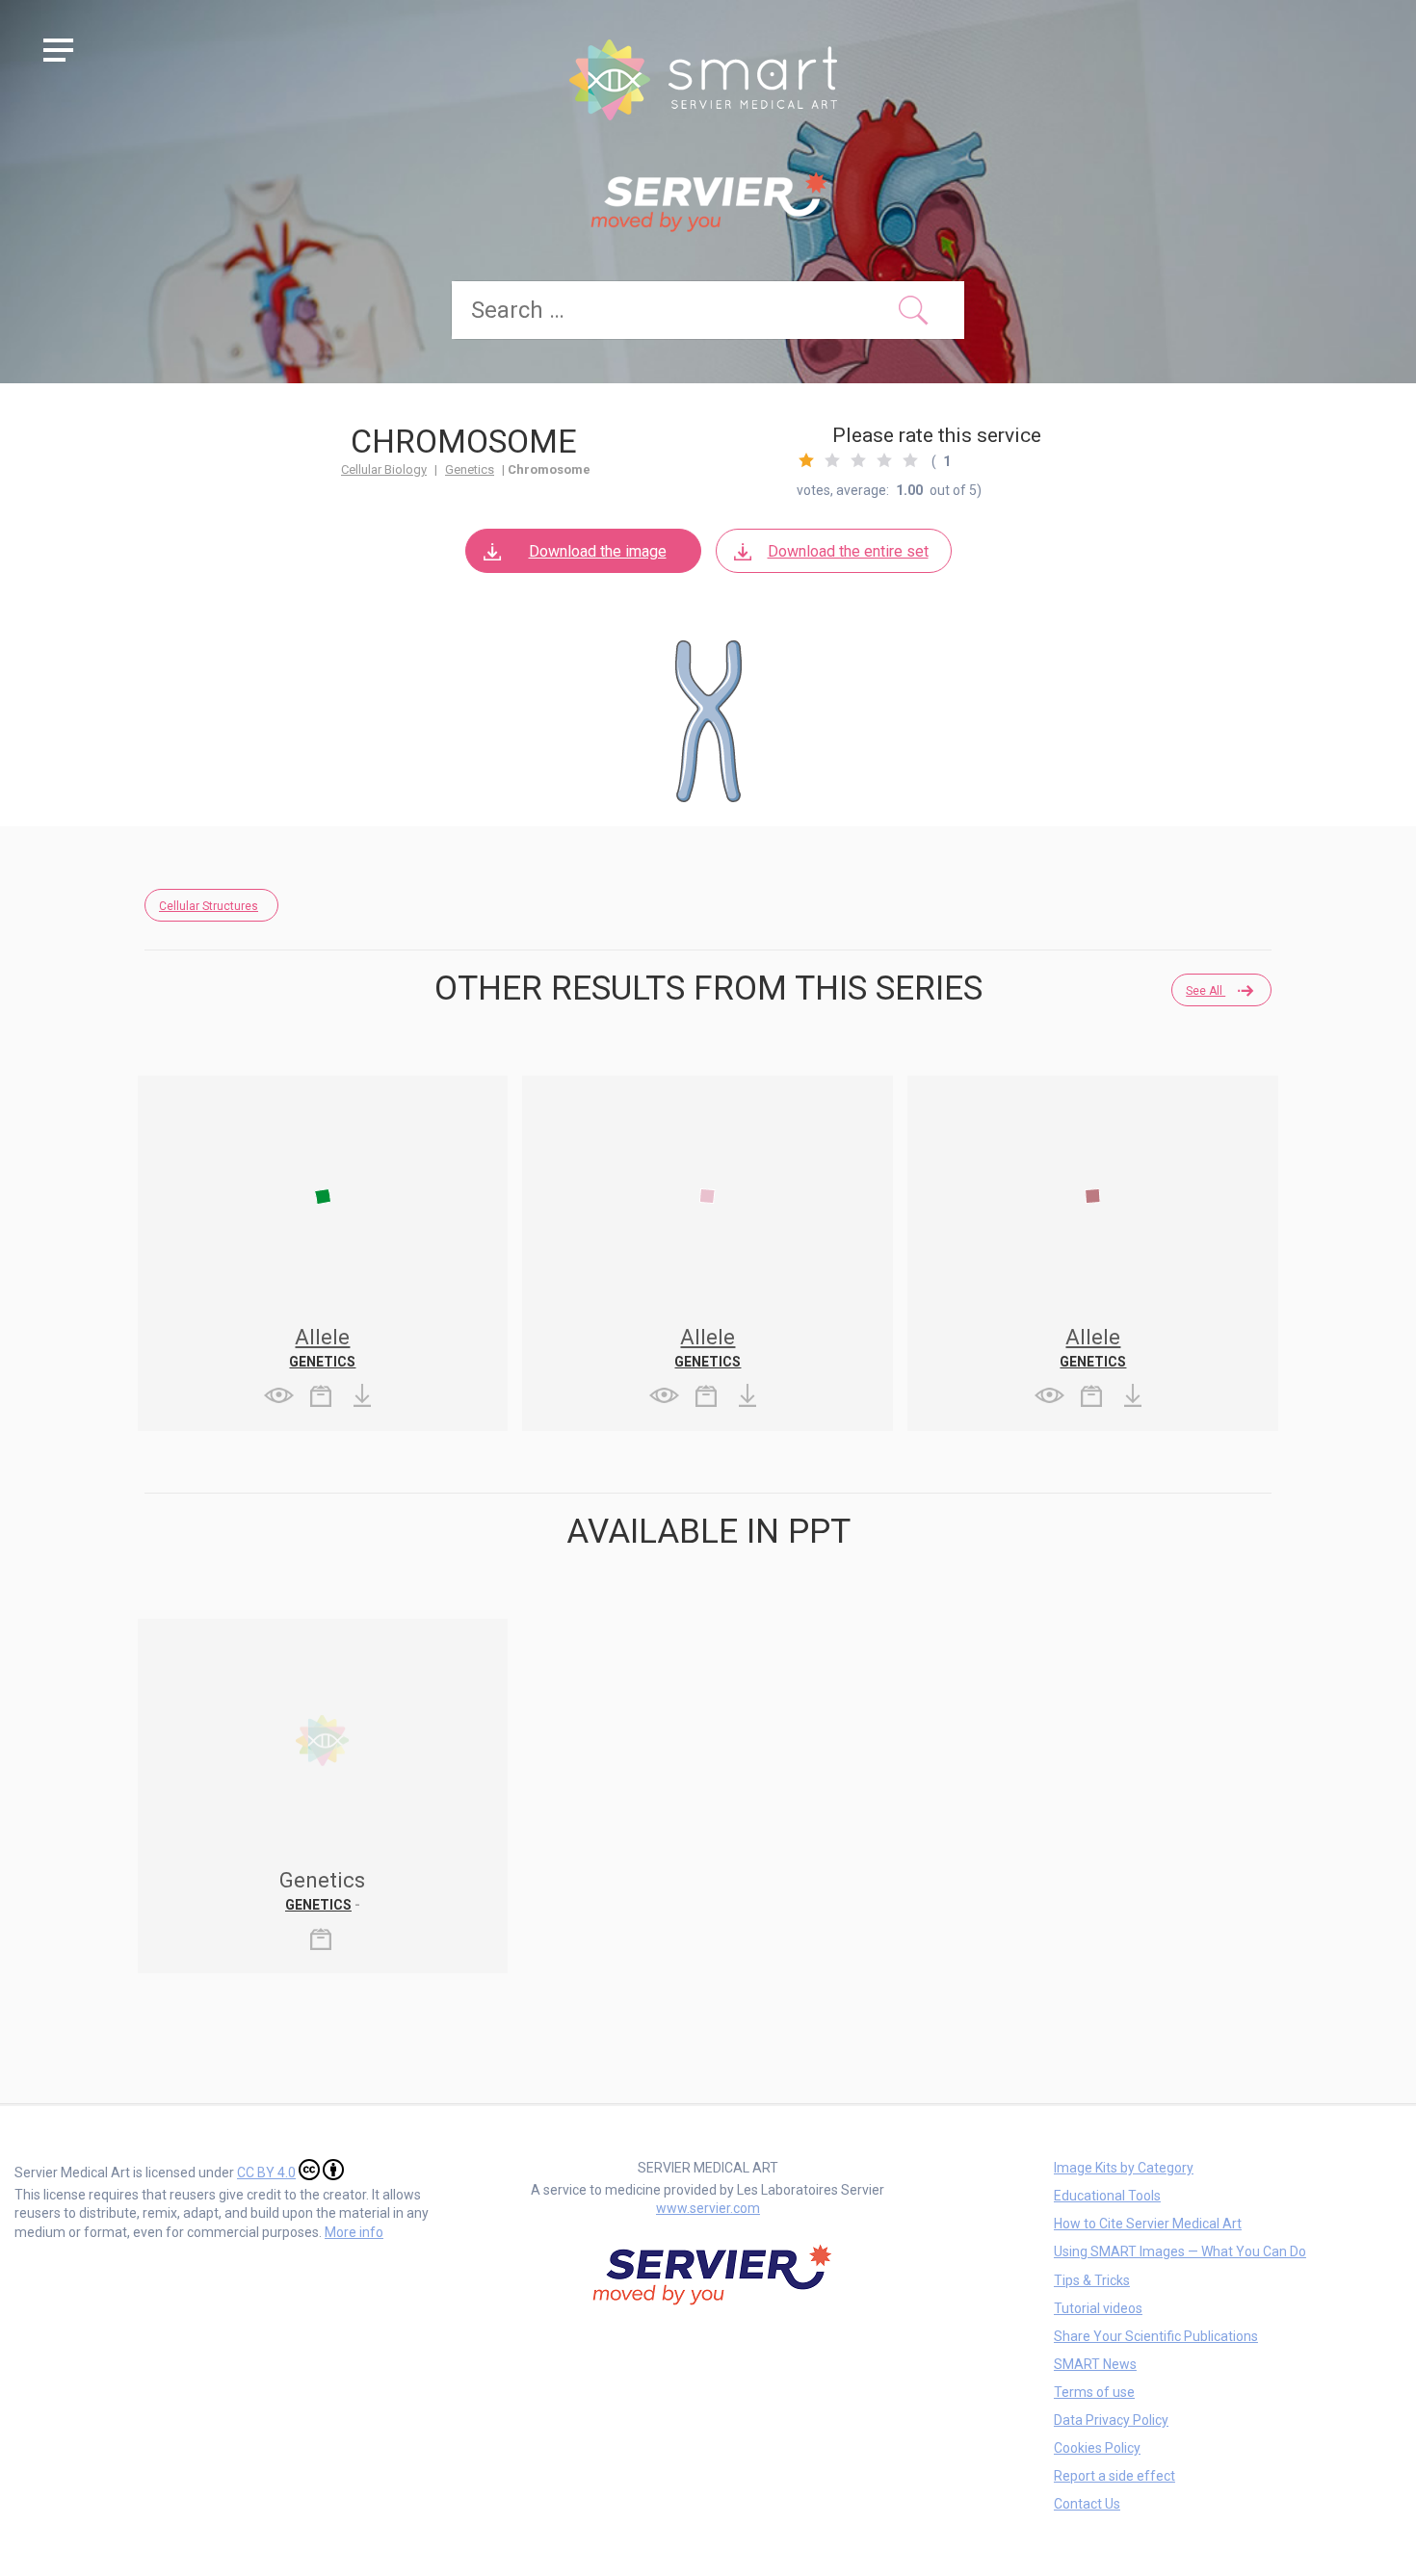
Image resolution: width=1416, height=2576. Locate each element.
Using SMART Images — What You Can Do (1180, 2251)
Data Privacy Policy (1111, 2420)
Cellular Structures (209, 906)
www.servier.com (708, 2208)
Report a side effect (1114, 2476)
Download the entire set (848, 551)
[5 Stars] (910, 460)
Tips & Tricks (1092, 2280)
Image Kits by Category (1124, 2168)
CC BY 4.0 (266, 2173)
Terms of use (1094, 2392)
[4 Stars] (884, 460)
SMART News (1095, 2364)
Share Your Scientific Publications (1156, 2336)
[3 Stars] (858, 460)
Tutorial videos (1098, 2308)
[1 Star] (806, 460)
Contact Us (1087, 2504)
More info (354, 2232)
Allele (322, 1337)
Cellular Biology (384, 469)
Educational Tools (1107, 2196)
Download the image (598, 551)
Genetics (470, 469)
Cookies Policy (1097, 2448)
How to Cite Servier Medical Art (1148, 2224)
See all (1206, 991)
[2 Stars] (832, 460)
